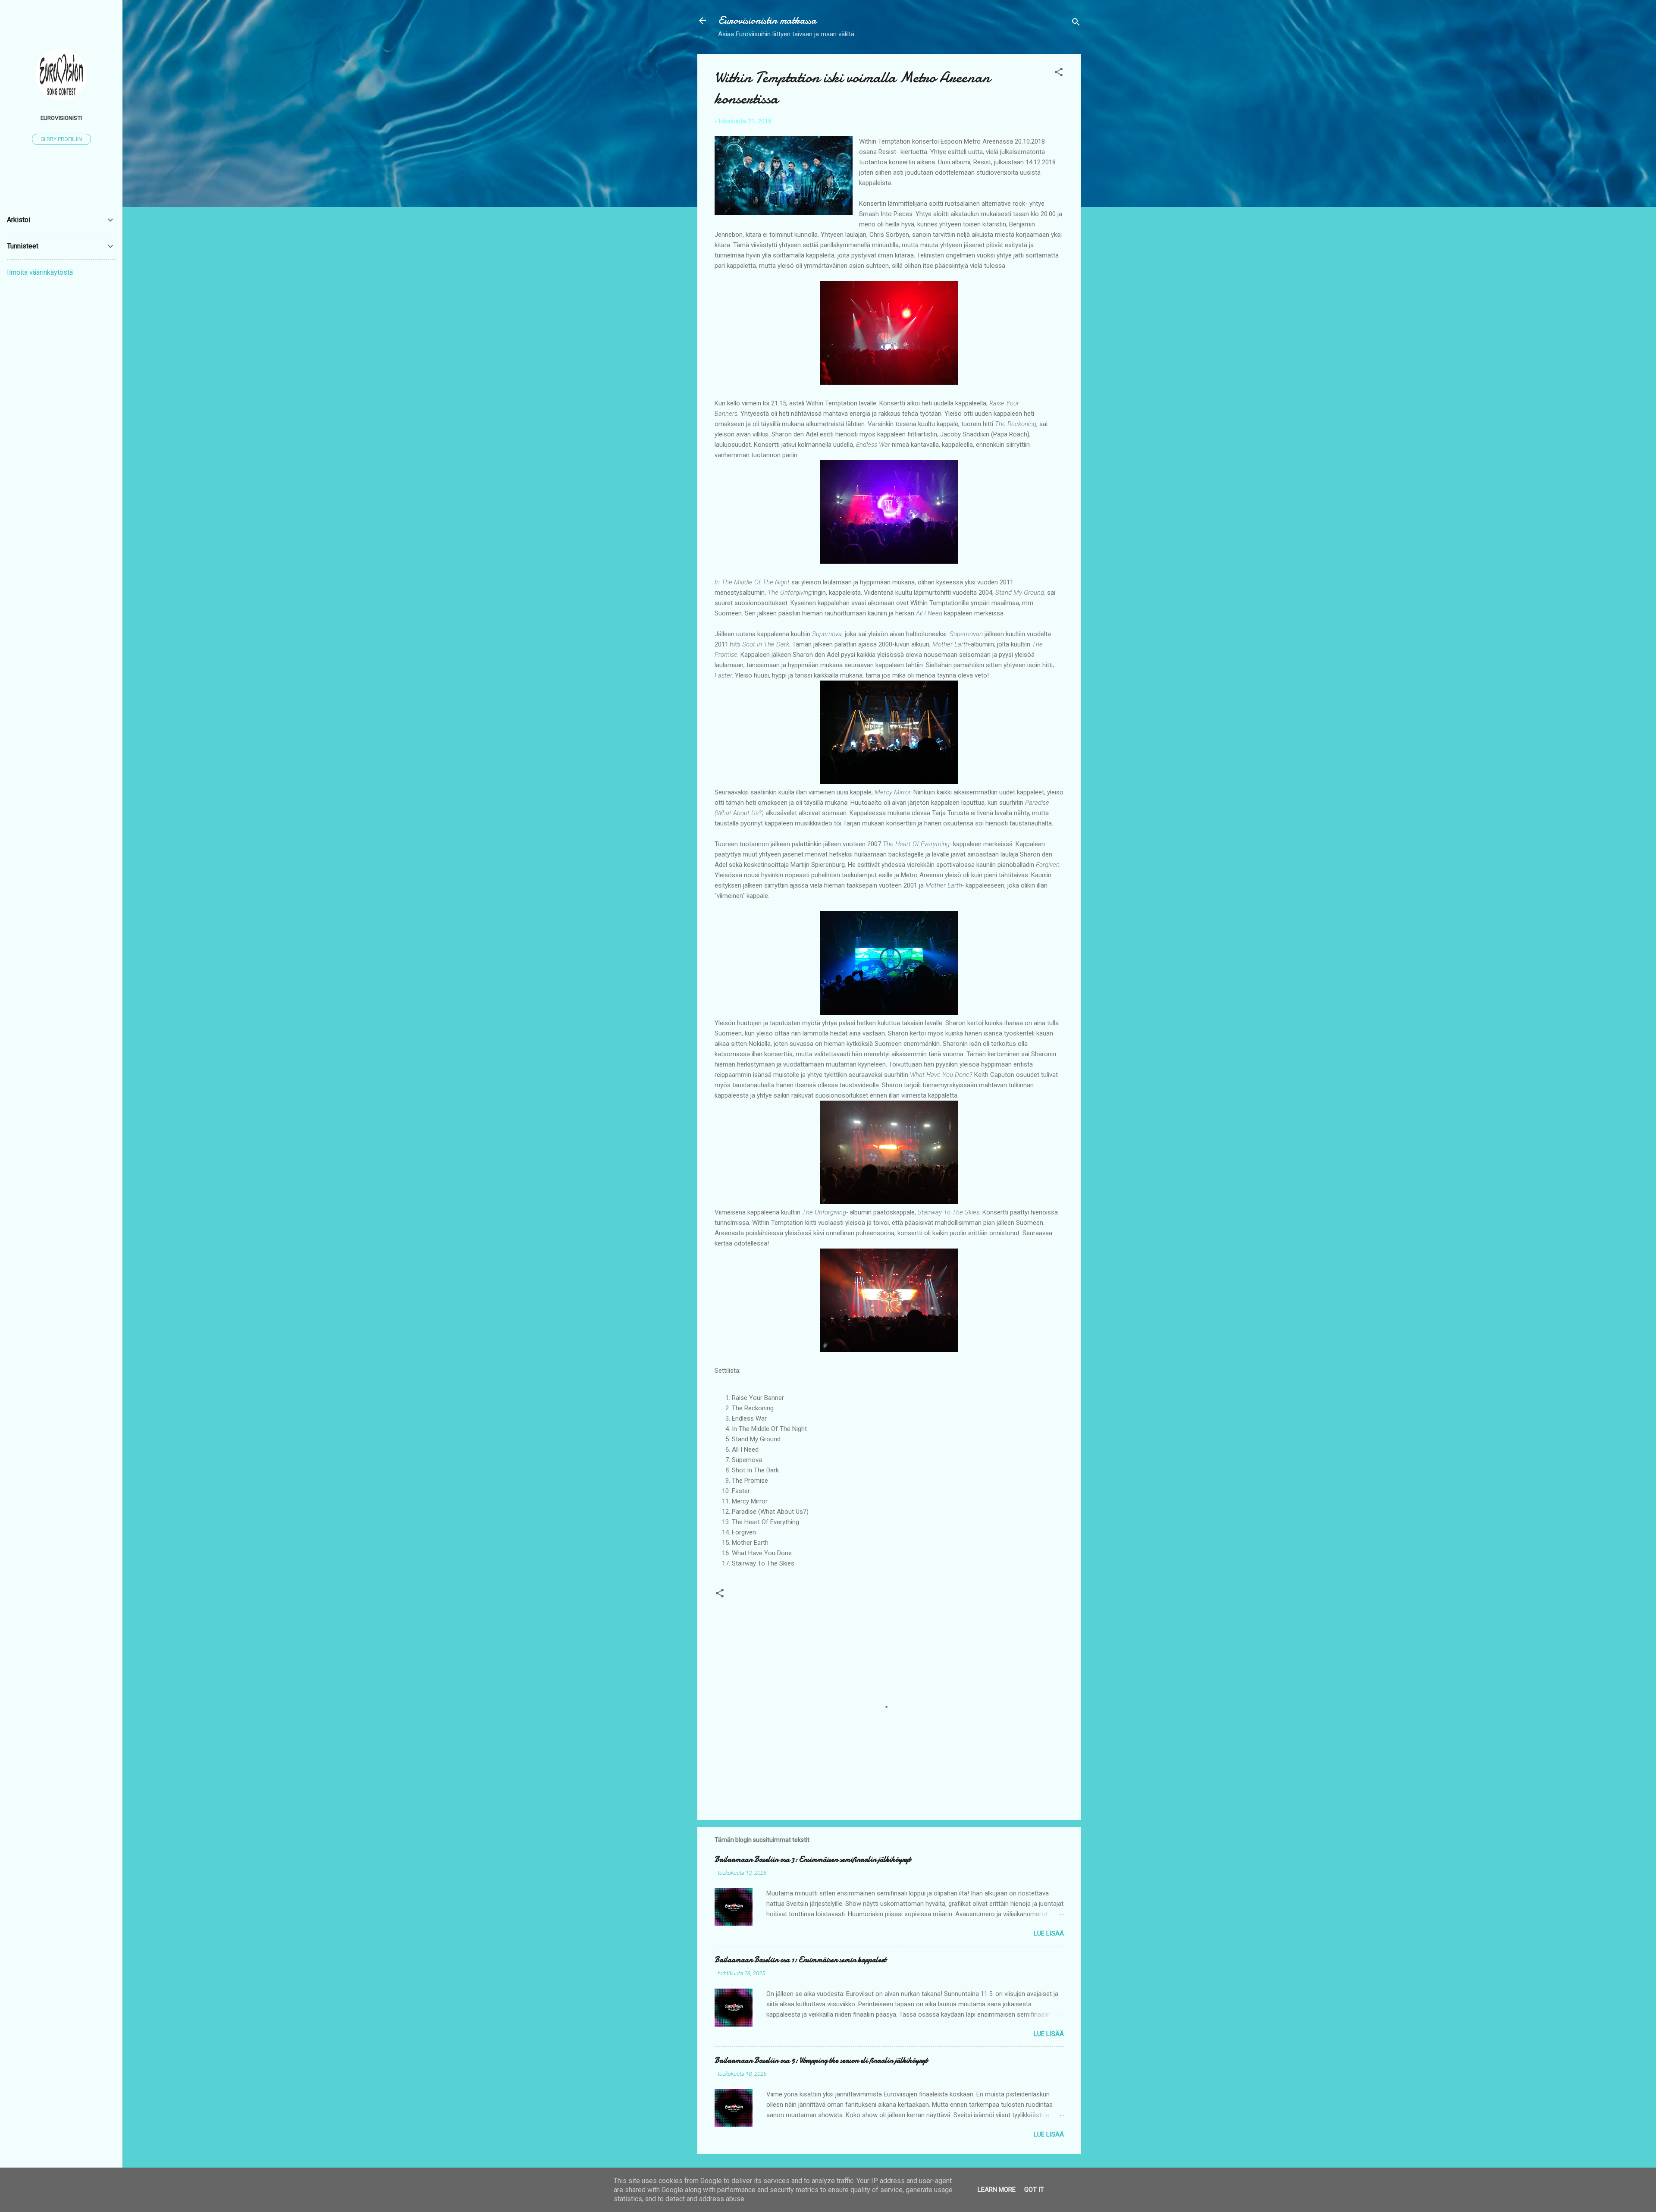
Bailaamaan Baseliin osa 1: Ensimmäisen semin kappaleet (800, 1960)
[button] (1059, 74)
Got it (1034, 2190)
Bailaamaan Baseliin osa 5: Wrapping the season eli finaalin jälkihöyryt (821, 2060)
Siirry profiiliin (61, 139)
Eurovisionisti (61, 118)
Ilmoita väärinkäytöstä (40, 272)
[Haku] (1076, 24)
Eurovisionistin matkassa (767, 20)
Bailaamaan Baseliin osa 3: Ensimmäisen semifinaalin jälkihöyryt (813, 1859)
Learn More (997, 2190)
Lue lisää (1049, 1933)
